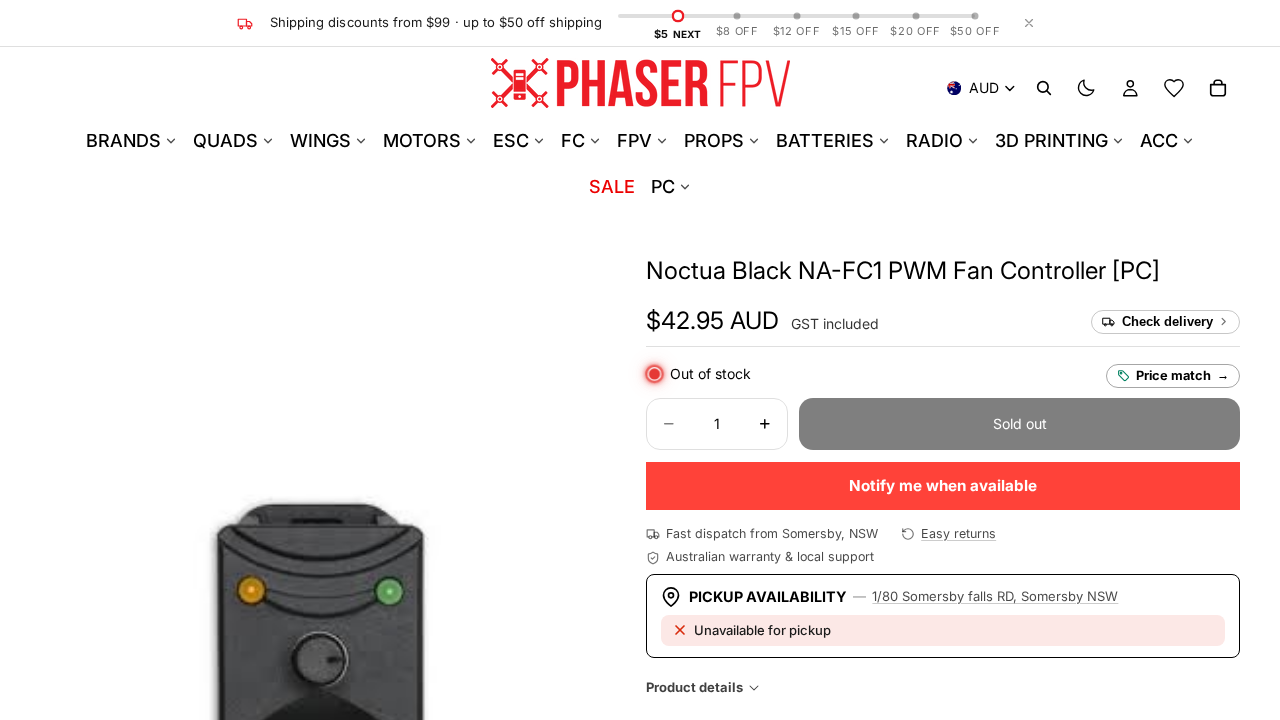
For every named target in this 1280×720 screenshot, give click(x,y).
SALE (612, 186)
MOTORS (422, 140)
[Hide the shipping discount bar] (1029, 23)
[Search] (1044, 88)
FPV (634, 140)
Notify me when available (943, 485)
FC (573, 140)
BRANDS (123, 140)
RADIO (934, 140)
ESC (511, 140)
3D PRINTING (1051, 140)
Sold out (1020, 423)
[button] (903, 270)
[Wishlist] (1174, 88)
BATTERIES (825, 140)
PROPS (714, 140)
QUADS (225, 140)
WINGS (320, 140)
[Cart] (1218, 88)
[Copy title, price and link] (1183, 271)
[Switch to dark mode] (1086, 88)
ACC (1159, 140)
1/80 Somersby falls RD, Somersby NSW (995, 596)
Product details (694, 687)
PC (663, 186)
